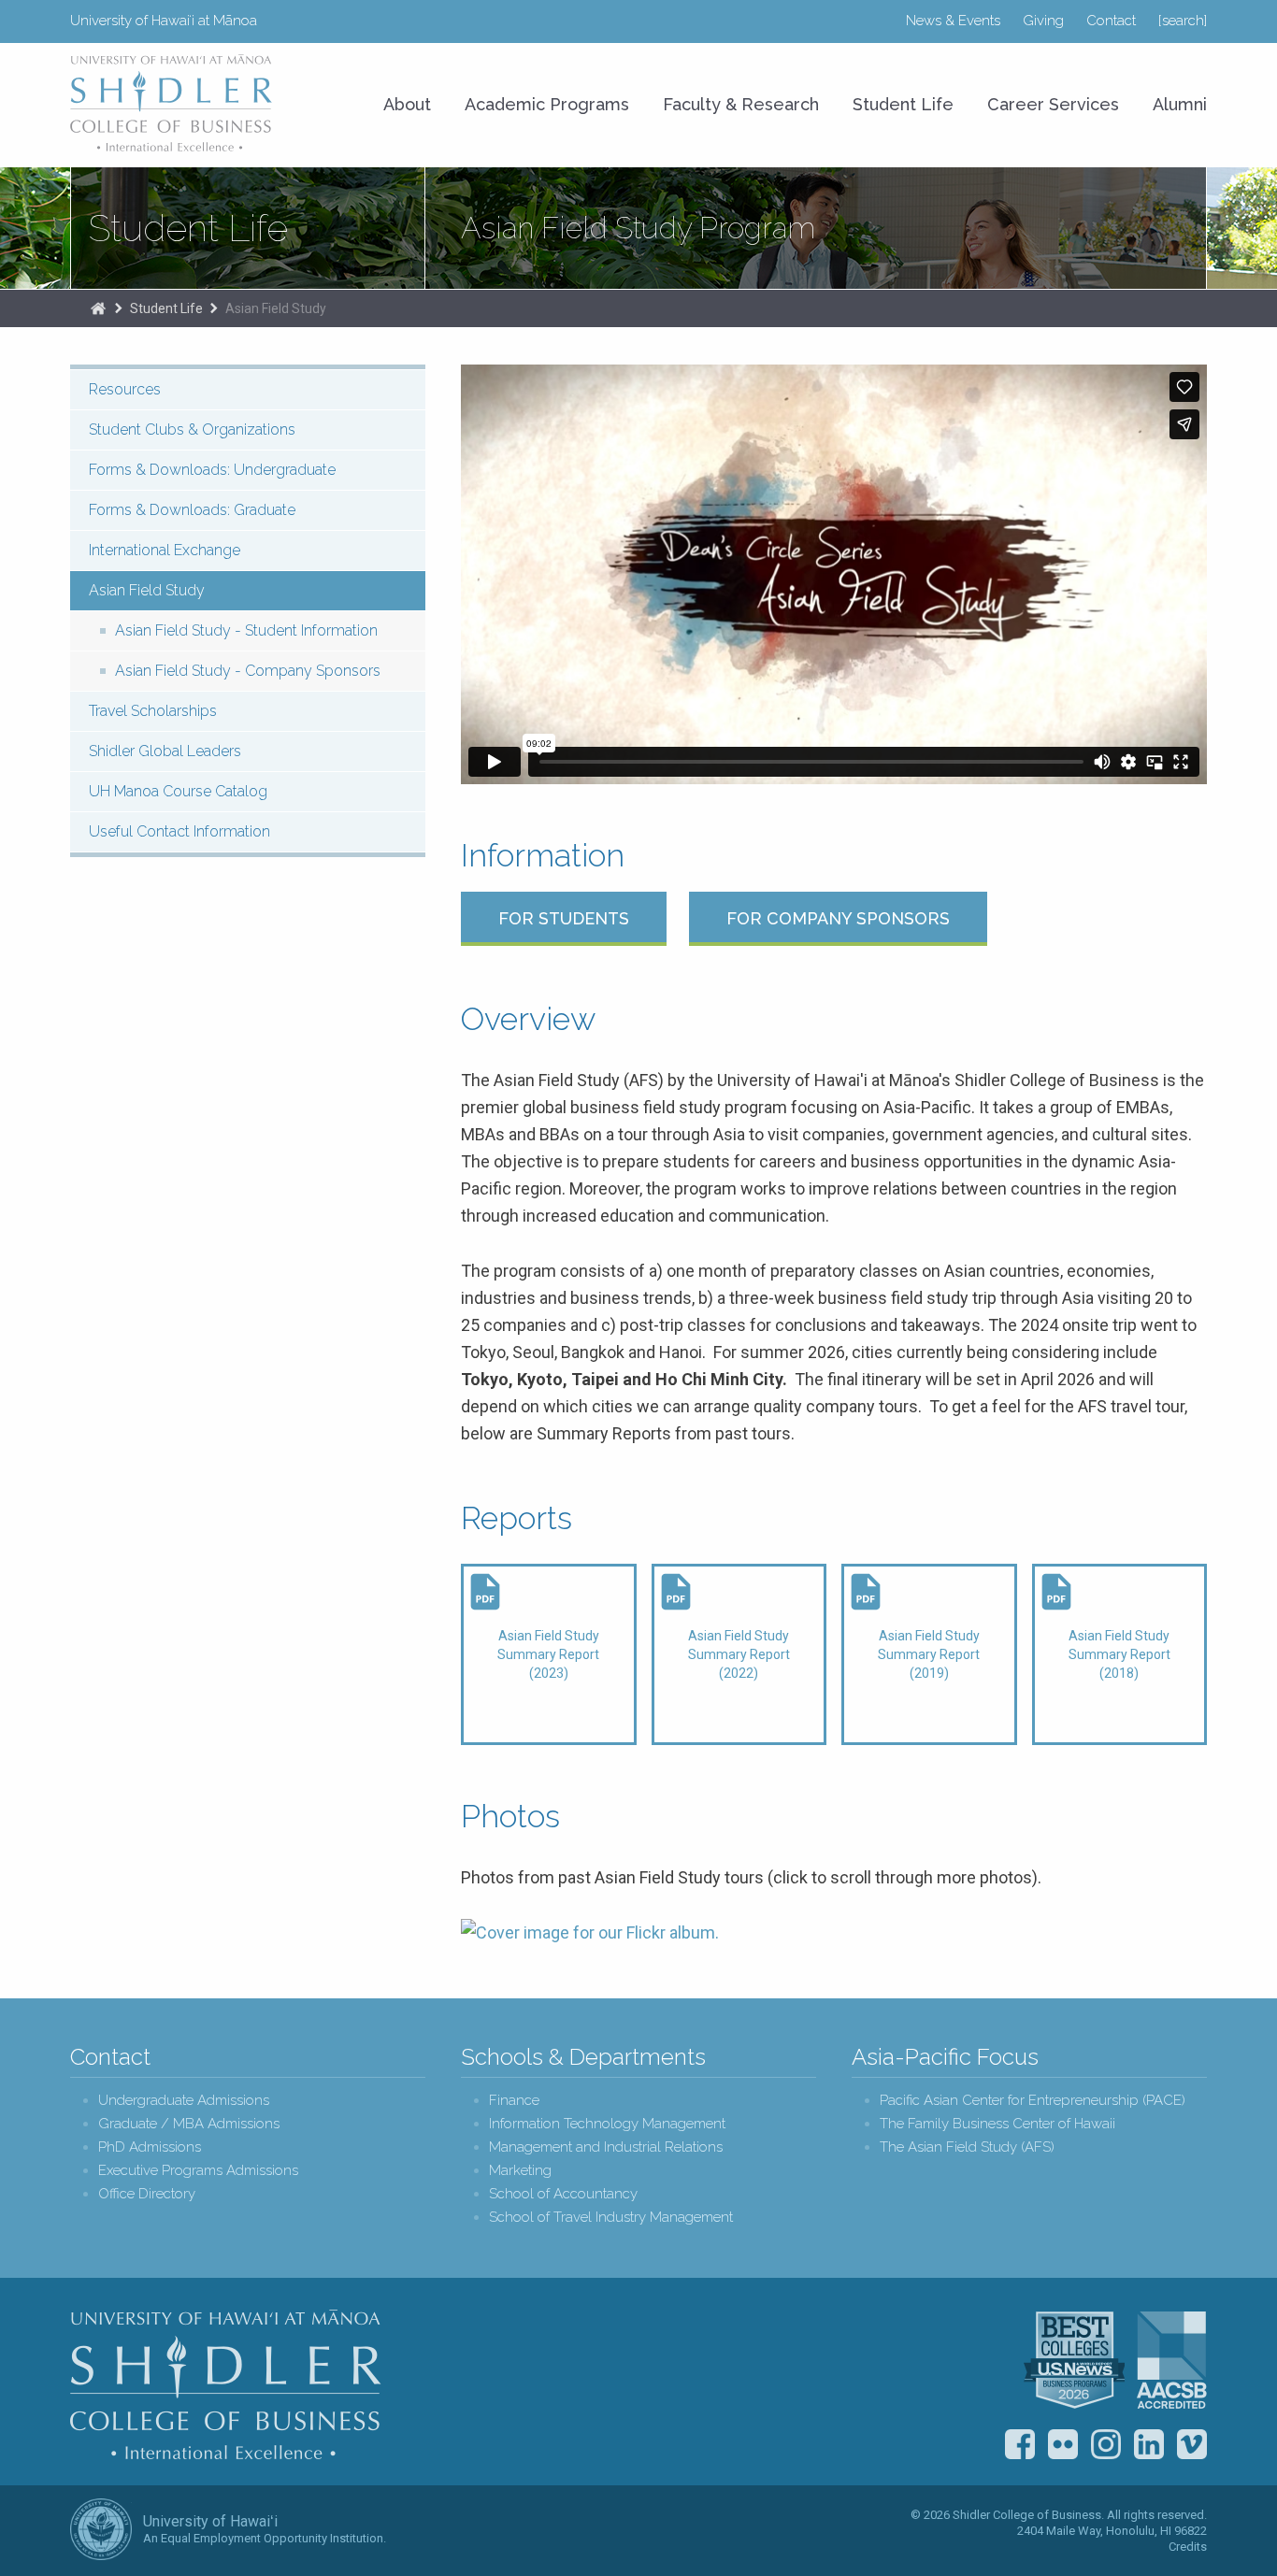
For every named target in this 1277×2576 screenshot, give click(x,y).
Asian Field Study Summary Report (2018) (1119, 1654)
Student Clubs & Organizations (192, 429)
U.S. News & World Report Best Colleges (1074, 2360)
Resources (125, 389)
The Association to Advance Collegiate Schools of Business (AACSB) (1172, 2360)
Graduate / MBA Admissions (189, 2124)
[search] (1183, 21)
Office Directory (147, 2194)
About (407, 104)
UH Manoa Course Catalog (178, 791)
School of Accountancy (563, 2194)
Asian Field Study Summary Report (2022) (739, 1654)
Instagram (1106, 2444)
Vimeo (1192, 2444)
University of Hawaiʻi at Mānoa (164, 21)
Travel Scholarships (153, 711)
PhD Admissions (150, 2147)
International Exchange (165, 550)
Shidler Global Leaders (165, 751)
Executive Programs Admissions (198, 2171)
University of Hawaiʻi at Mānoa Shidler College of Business (172, 103)
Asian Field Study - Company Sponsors (248, 671)
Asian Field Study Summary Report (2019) (929, 1654)
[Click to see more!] (590, 1932)
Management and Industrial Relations (606, 2147)
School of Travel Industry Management (611, 2218)
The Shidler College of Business (98, 308)
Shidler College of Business (226, 2384)
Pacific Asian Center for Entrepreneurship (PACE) (1033, 2101)
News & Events (953, 21)
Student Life (903, 104)
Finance (514, 2101)
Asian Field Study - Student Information (246, 630)
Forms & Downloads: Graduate (192, 510)
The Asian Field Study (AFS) (967, 2147)
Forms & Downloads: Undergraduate (212, 470)
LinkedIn (1149, 2444)
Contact (1111, 21)
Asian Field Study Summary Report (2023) (548, 1654)
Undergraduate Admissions (184, 2101)
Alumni (1180, 104)
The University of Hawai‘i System (101, 2529)
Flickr (1063, 2444)
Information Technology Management (607, 2124)
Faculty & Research (741, 104)
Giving (1043, 21)
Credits (1188, 2547)
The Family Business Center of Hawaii (997, 2124)
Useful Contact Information (179, 831)
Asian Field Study (276, 308)
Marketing (520, 2171)
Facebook (1020, 2444)
